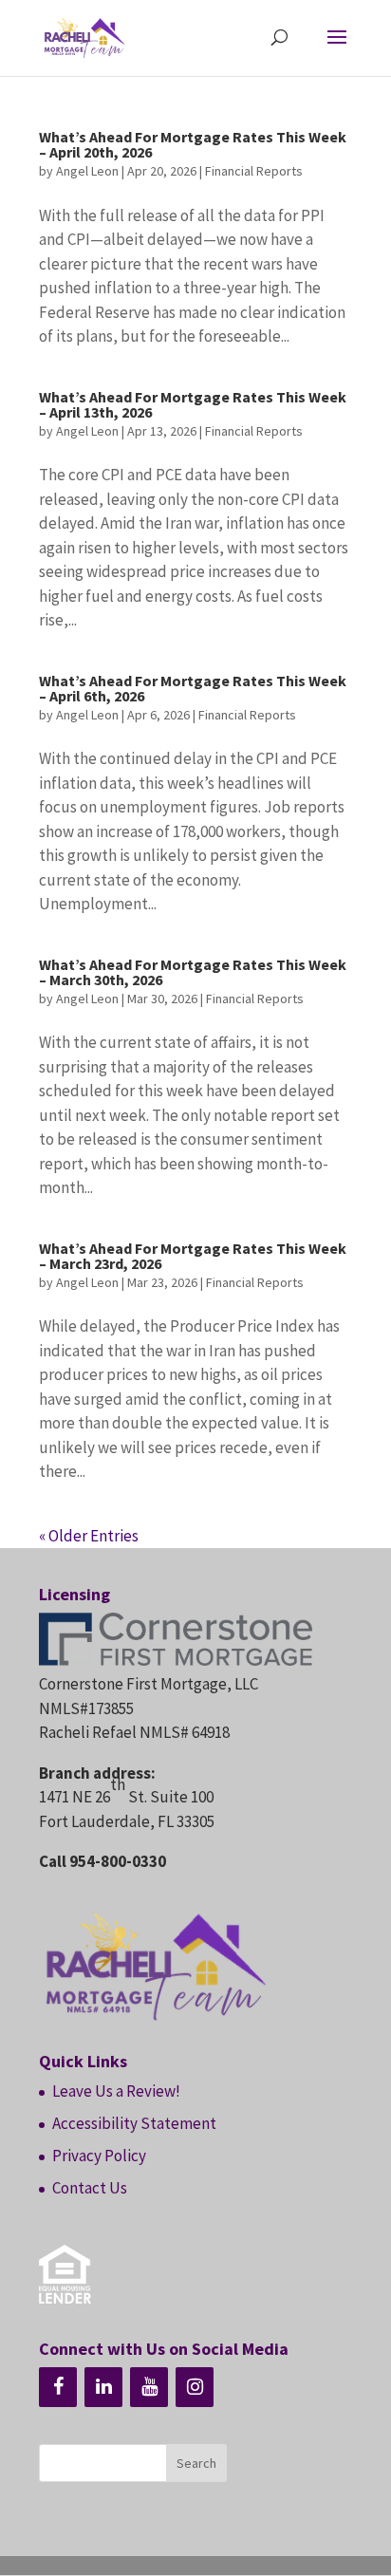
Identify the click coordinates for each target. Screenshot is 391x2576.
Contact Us (90, 2188)
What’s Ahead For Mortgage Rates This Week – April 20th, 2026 (193, 144)
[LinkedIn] (103, 2387)
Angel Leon (87, 171)
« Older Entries (89, 1536)
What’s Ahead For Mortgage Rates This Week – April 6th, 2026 (193, 688)
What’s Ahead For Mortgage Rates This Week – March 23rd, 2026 (193, 1256)
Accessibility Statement (134, 2123)
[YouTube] (149, 2387)
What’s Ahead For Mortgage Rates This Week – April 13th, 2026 (193, 404)
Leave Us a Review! (116, 2091)
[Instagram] (195, 2387)
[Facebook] (58, 2387)
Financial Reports (254, 171)
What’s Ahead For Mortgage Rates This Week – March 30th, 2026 (193, 972)
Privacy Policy (99, 2156)
